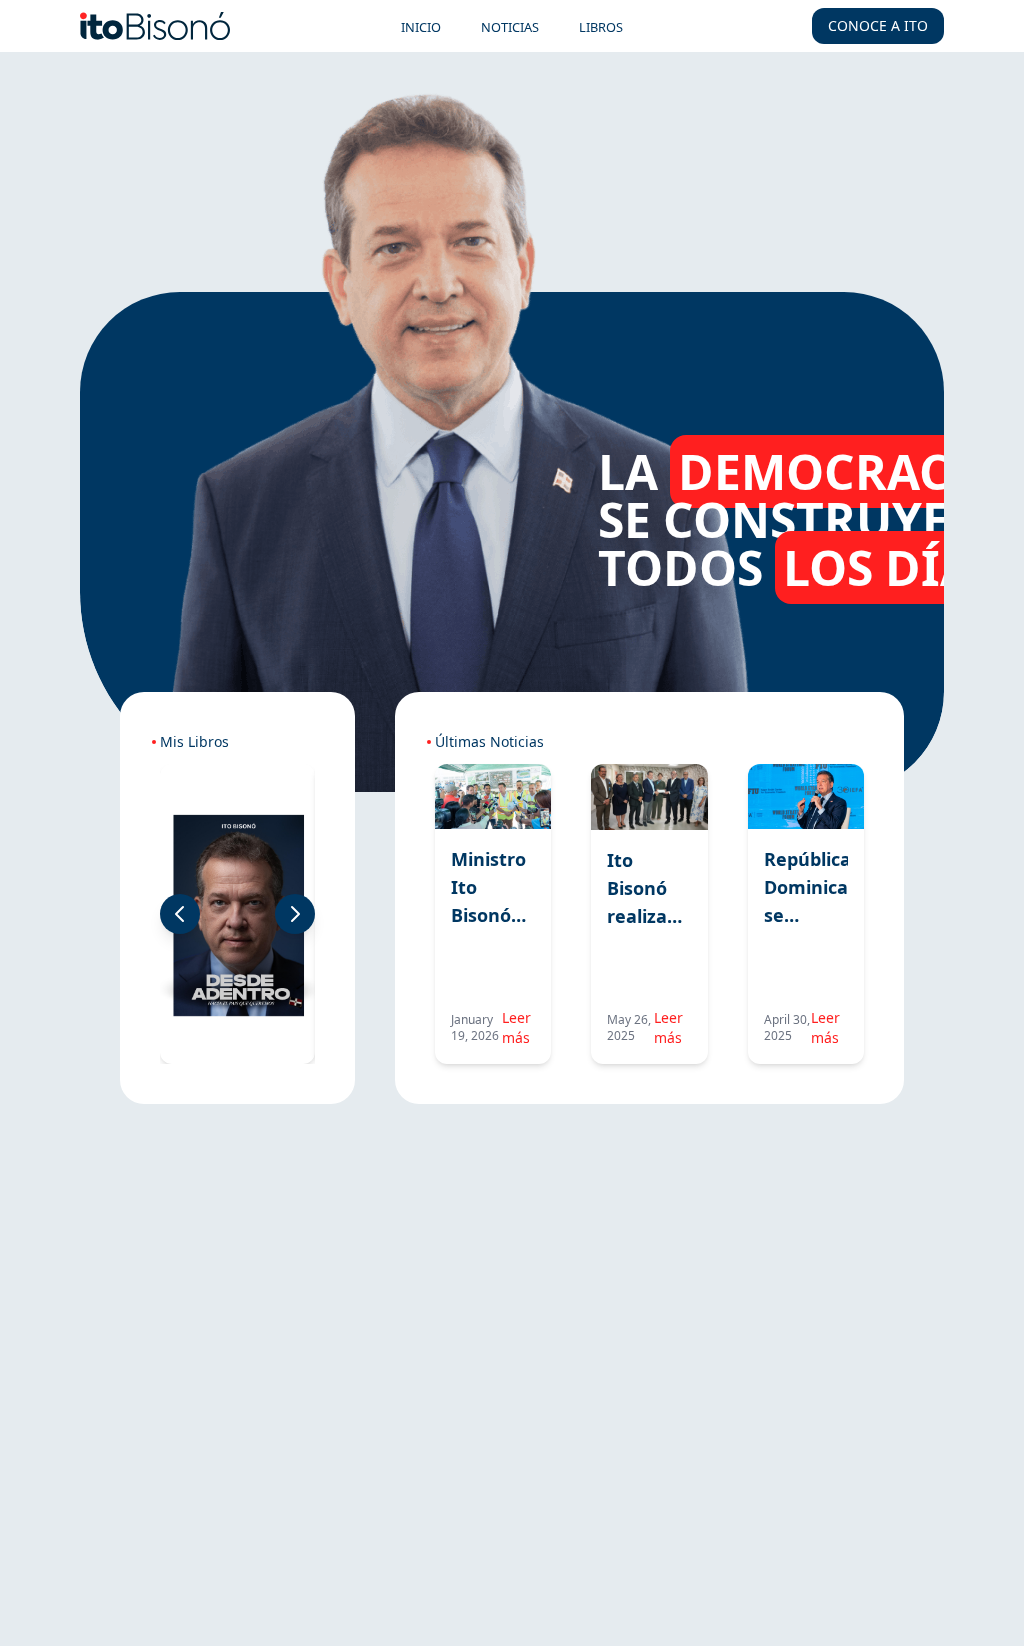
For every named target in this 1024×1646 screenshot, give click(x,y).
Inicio (421, 27)
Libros (601, 27)
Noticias (510, 27)
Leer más (516, 1027)
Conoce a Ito (878, 25)
